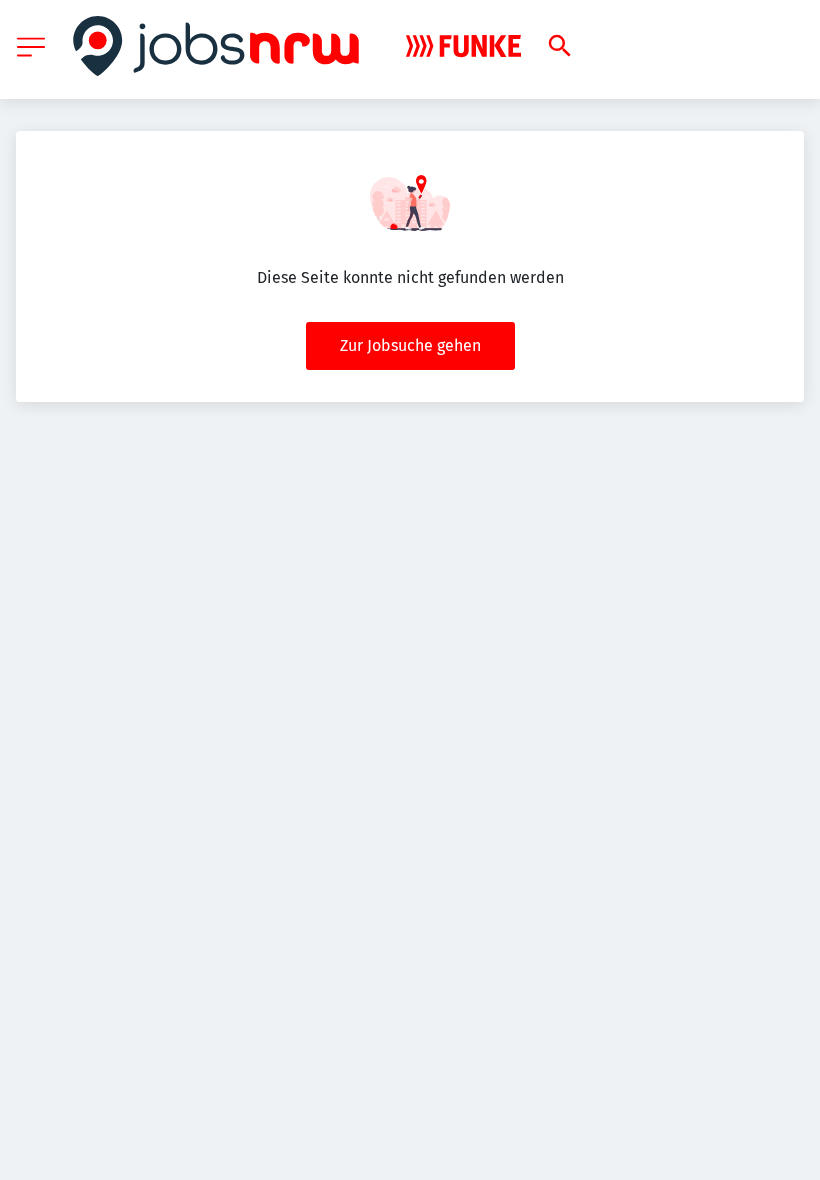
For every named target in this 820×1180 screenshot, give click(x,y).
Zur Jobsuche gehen (410, 345)
